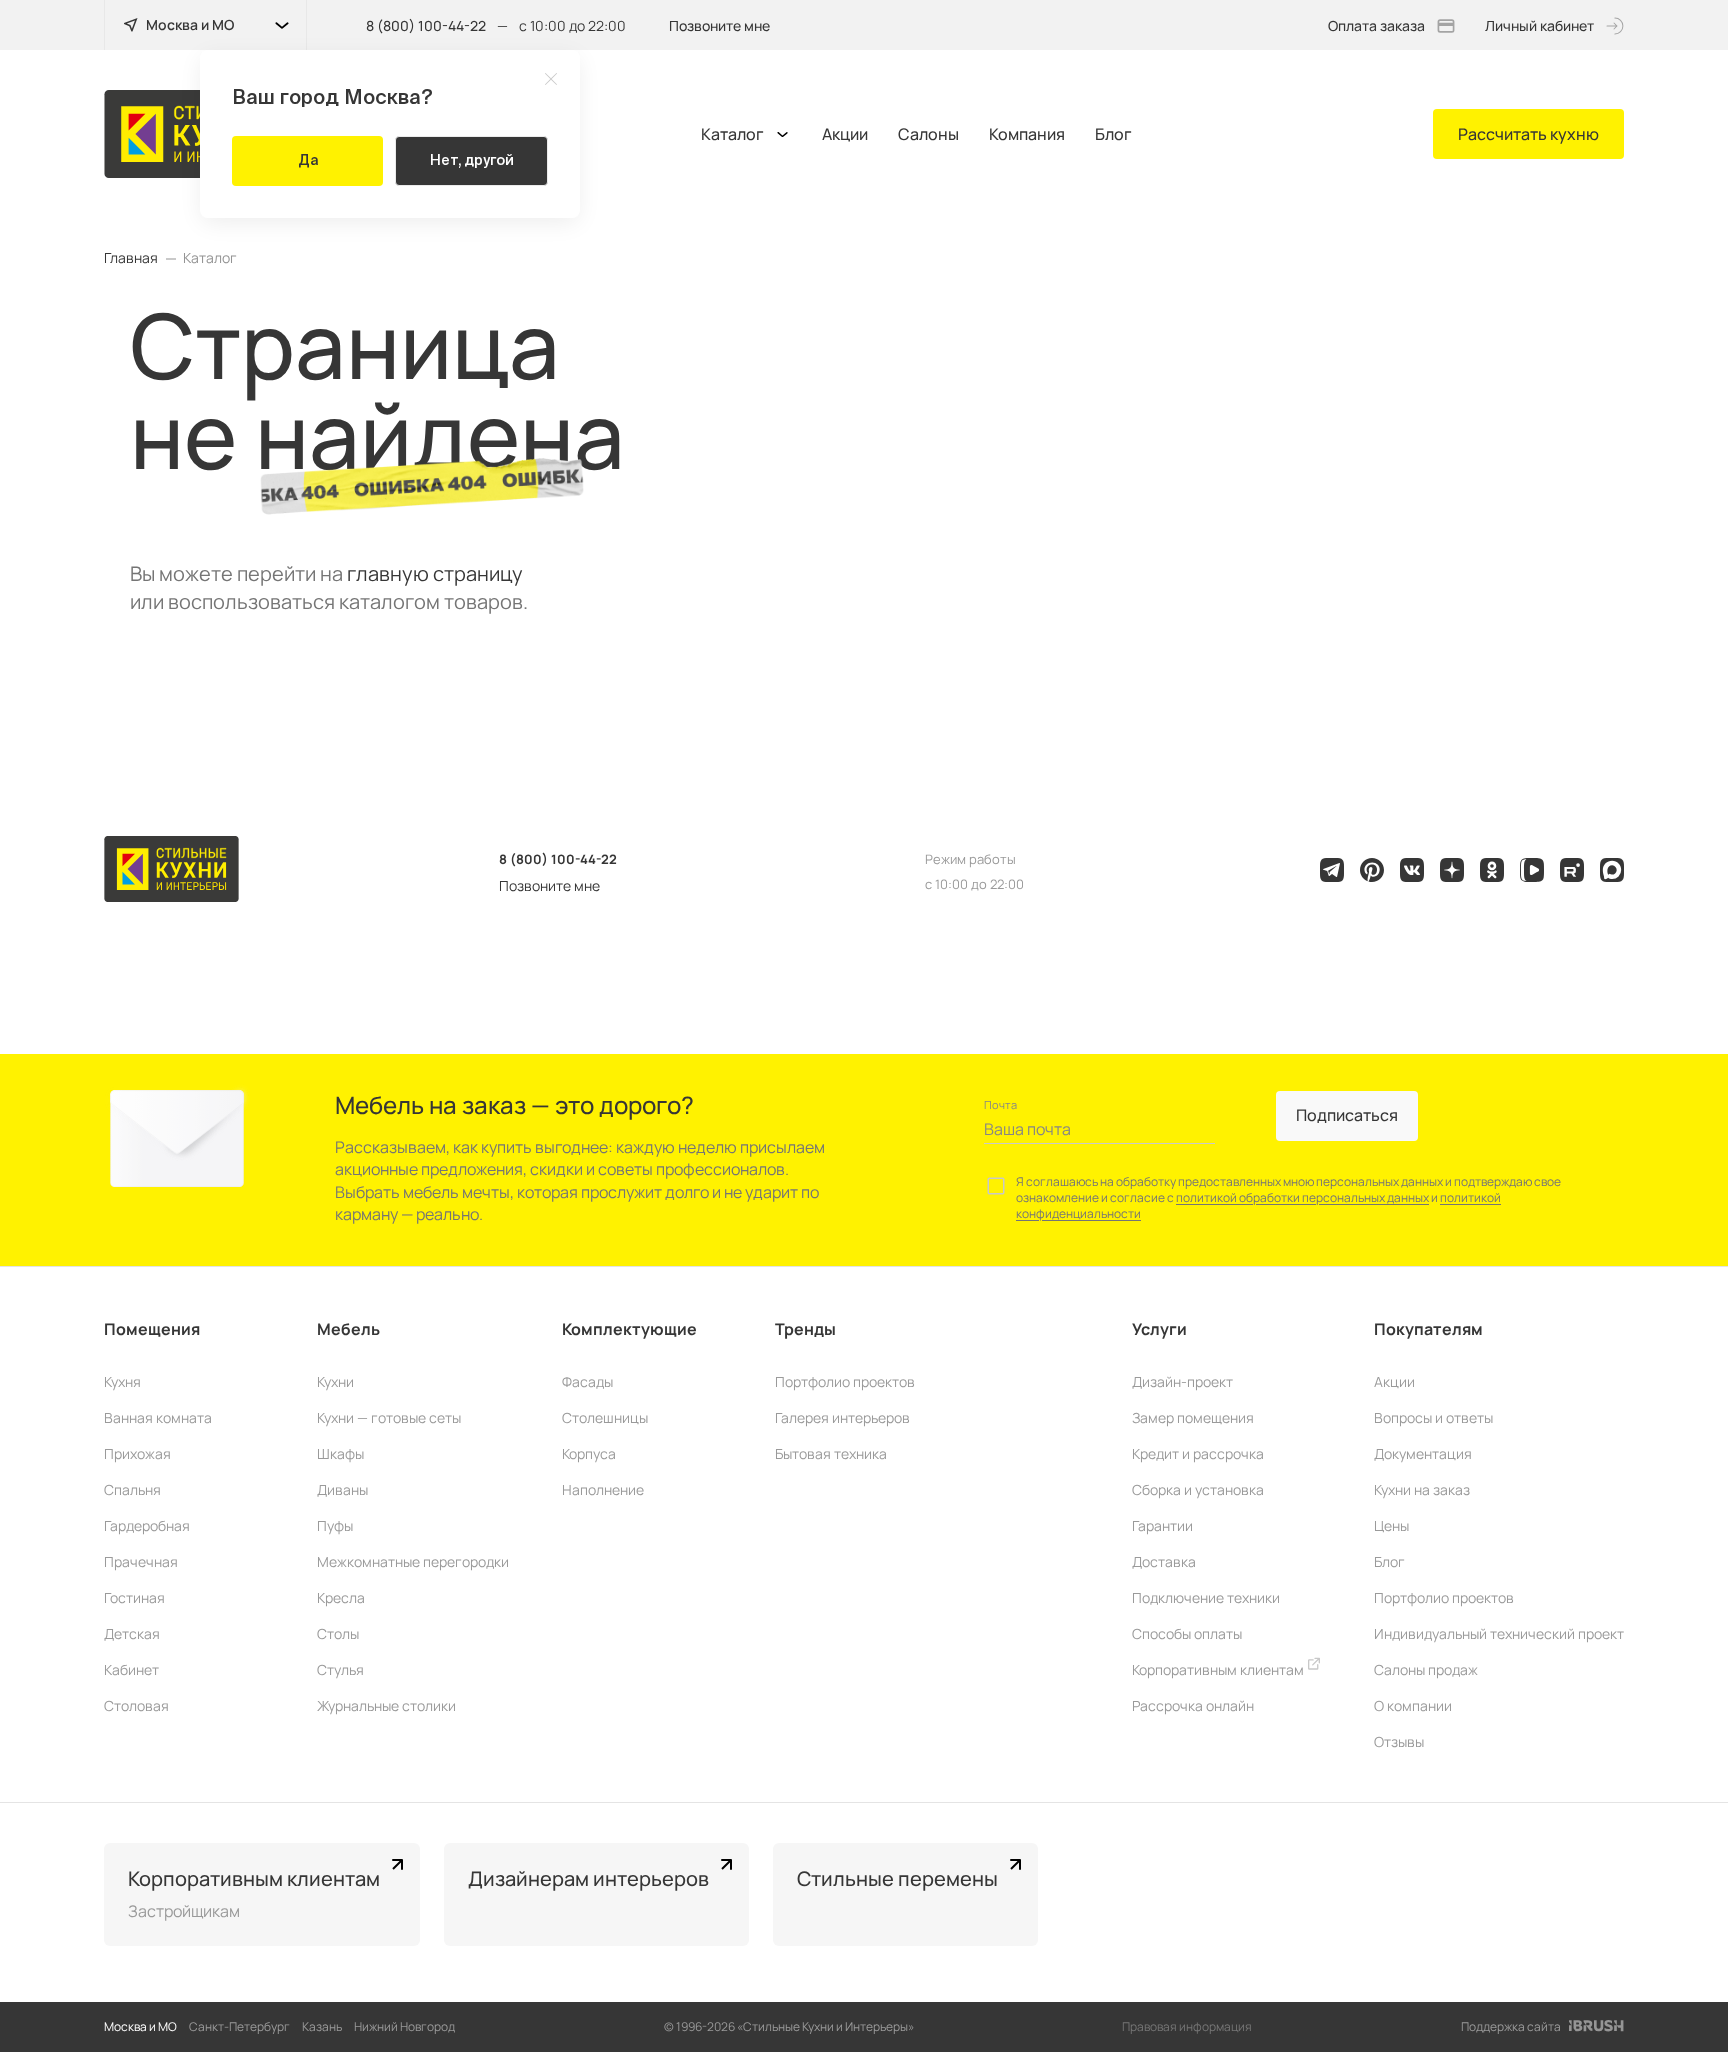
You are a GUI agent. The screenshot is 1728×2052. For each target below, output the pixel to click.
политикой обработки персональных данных (1302, 1197)
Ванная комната (158, 1417)
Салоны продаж (1426, 1669)
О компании (1413, 1705)
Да (308, 160)
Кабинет (131, 1669)
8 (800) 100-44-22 (426, 25)
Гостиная (134, 1597)
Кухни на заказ (1422, 1489)
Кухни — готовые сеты (389, 1417)
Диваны (342, 1489)
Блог (1113, 134)
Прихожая (137, 1453)
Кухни (335, 1381)
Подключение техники (1206, 1597)
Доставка (1164, 1561)
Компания (1027, 134)
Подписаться (1347, 1115)
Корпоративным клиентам (1219, 1669)
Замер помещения (1193, 1417)
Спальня (132, 1489)
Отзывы (1399, 1741)
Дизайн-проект (1182, 1381)
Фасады (587, 1381)
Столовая (136, 1705)
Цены (1391, 1525)
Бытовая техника (831, 1453)
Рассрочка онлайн (1193, 1705)
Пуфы (335, 1525)
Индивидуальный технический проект (1499, 1633)
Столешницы (605, 1417)
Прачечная (141, 1561)
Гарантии (1162, 1525)
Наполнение (603, 1489)
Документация (1423, 1453)
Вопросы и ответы (1433, 1417)
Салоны (928, 134)
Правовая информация (1187, 2026)
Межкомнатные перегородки (413, 1561)
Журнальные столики (386, 1705)
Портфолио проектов (845, 1381)
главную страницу (435, 573)
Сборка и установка (1198, 1489)
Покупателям (1428, 1329)
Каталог (732, 134)
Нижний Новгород (404, 2026)
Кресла (341, 1597)
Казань (322, 2026)
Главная (131, 258)
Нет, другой (472, 160)
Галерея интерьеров (842, 1417)
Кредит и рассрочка (1198, 1453)
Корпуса (589, 1453)
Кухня (122, 1381)
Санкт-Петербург (239, 2026)
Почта (1000, 1104)
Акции (845, 134)
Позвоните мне (719, 25)
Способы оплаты (1187, 1633)
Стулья (340, 1669)
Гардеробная (147, 1525)
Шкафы (340, 1453)
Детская (132, 1633)
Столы (338, 1633)
